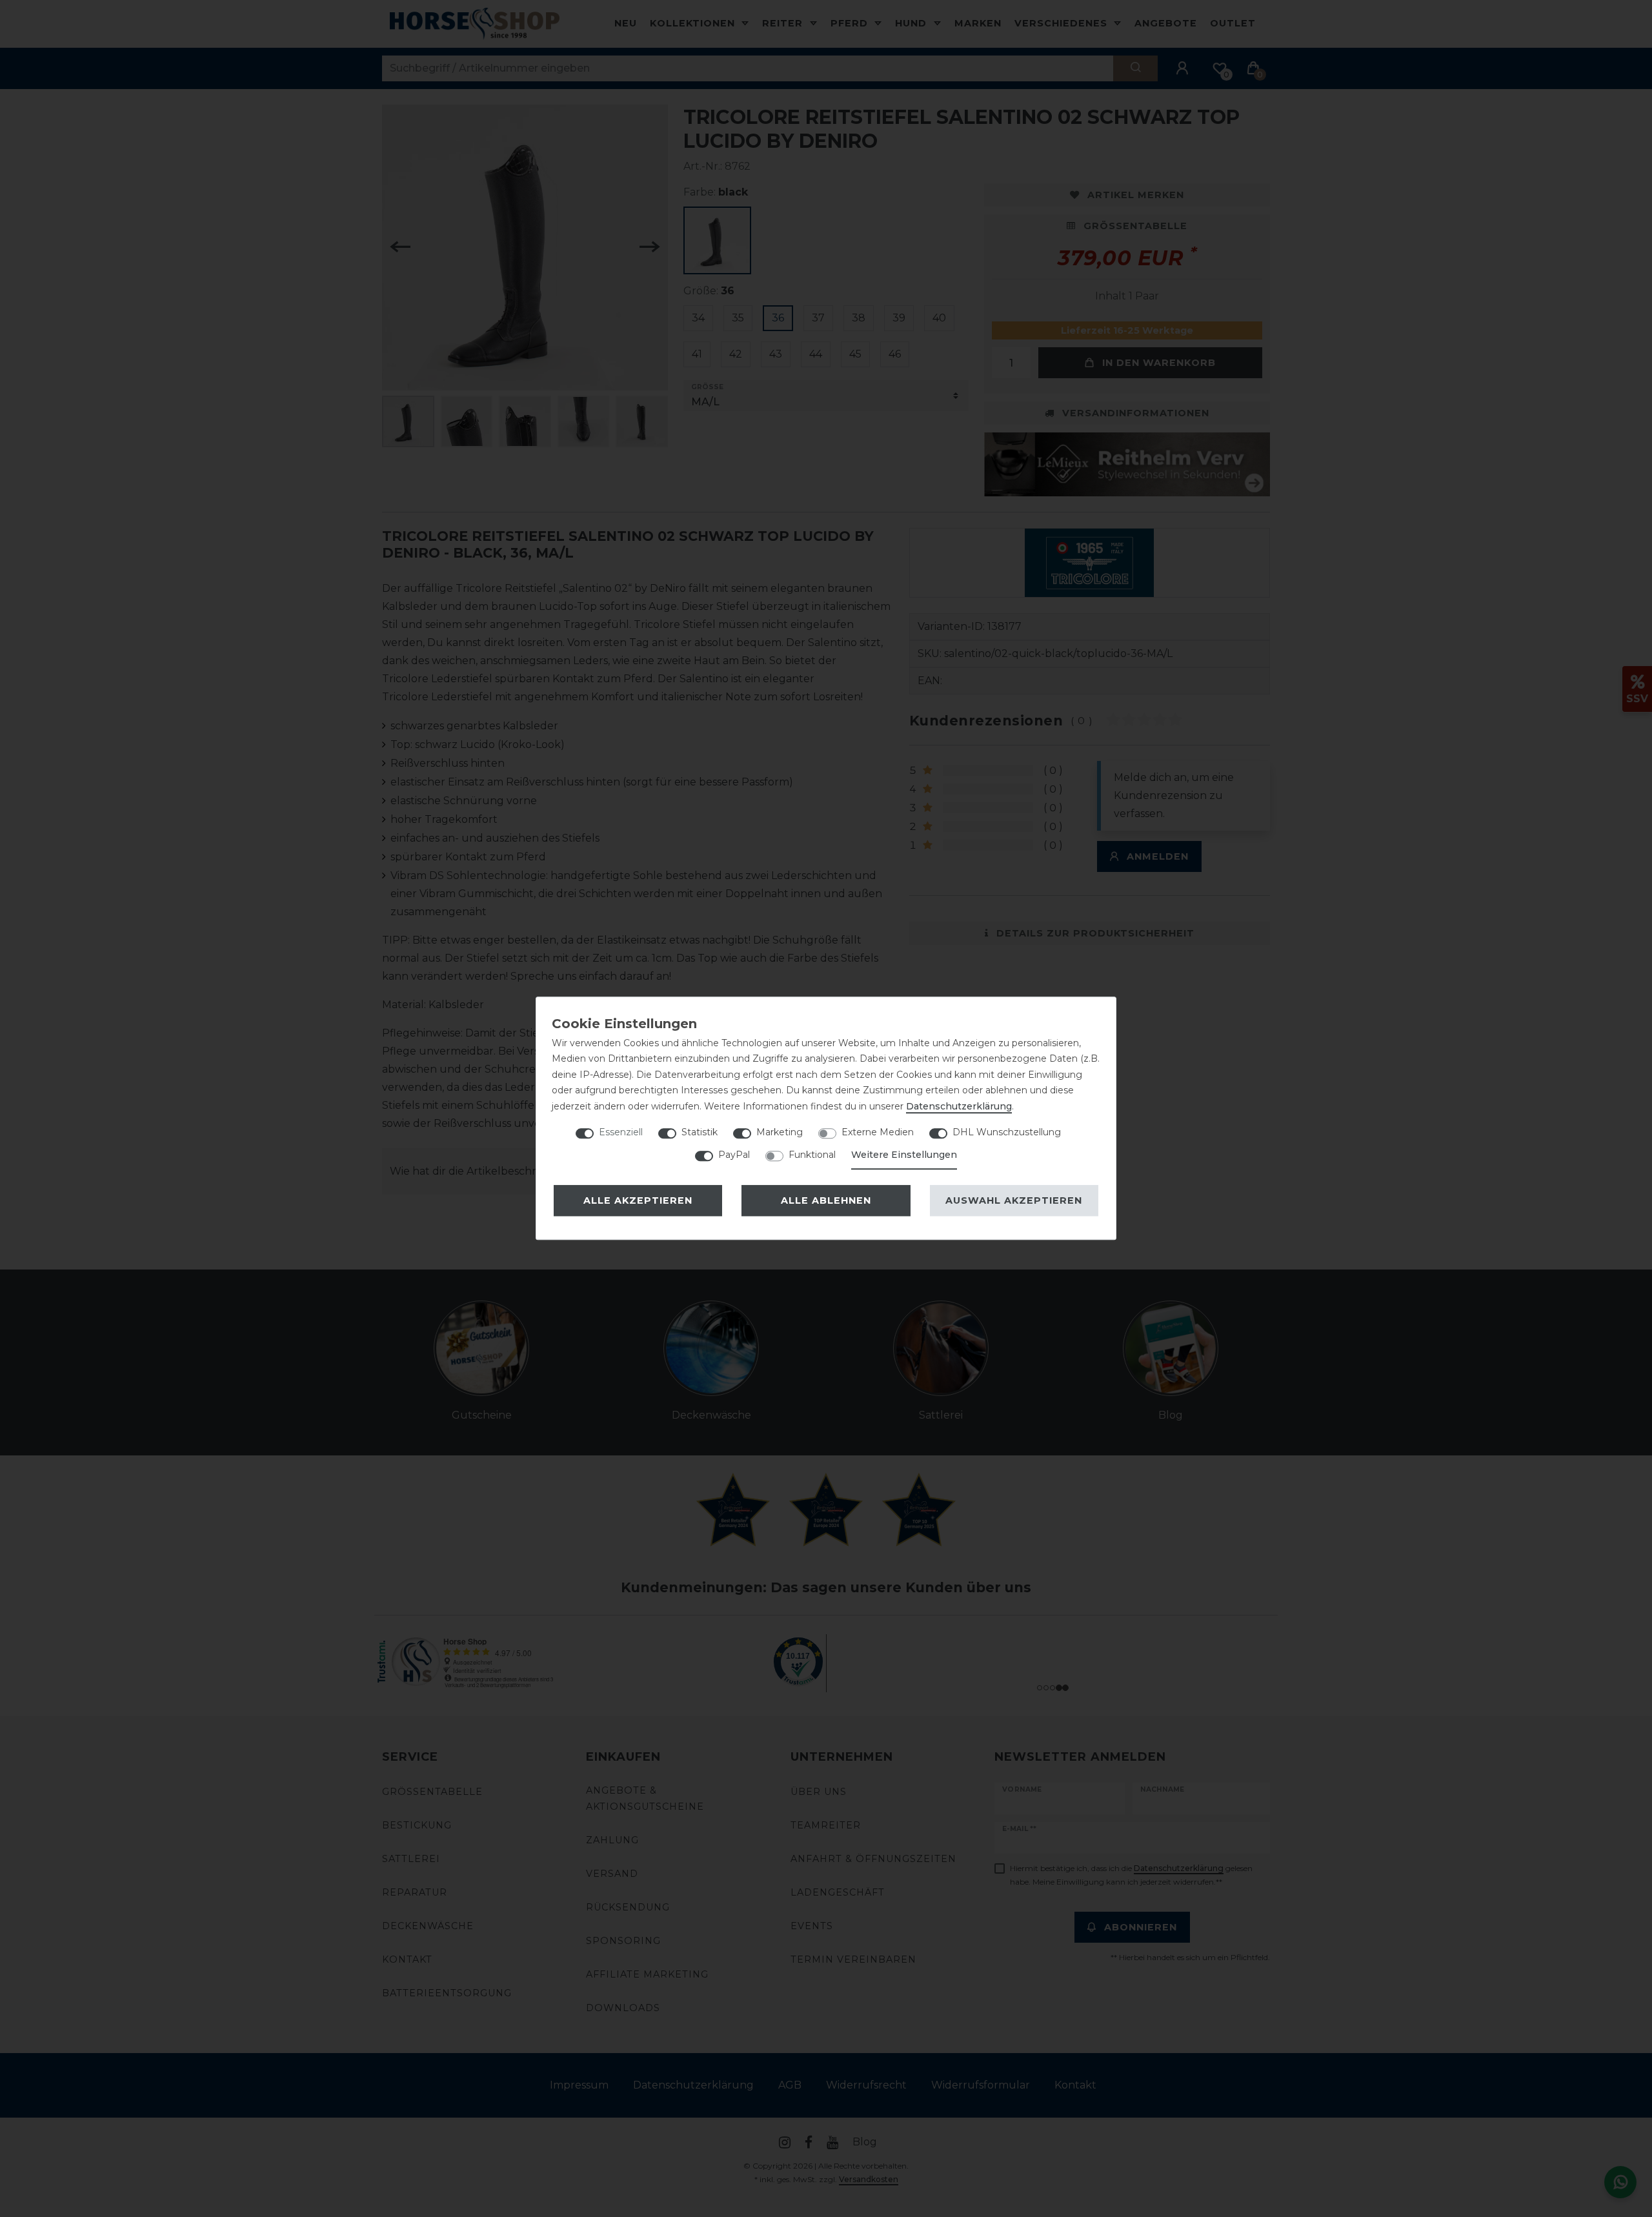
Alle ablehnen (826, 1200)
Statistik (700, 1132)
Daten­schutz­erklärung (959, 1106)
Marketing (780, 1132)
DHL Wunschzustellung (1007, 1132)
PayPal (734, 1155)
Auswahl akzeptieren (1014, 1200)
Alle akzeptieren (638, 1200)
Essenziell (621, 1132)
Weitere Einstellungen (904, 1155)
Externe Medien (878, 1132)
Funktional (812, 1155)
